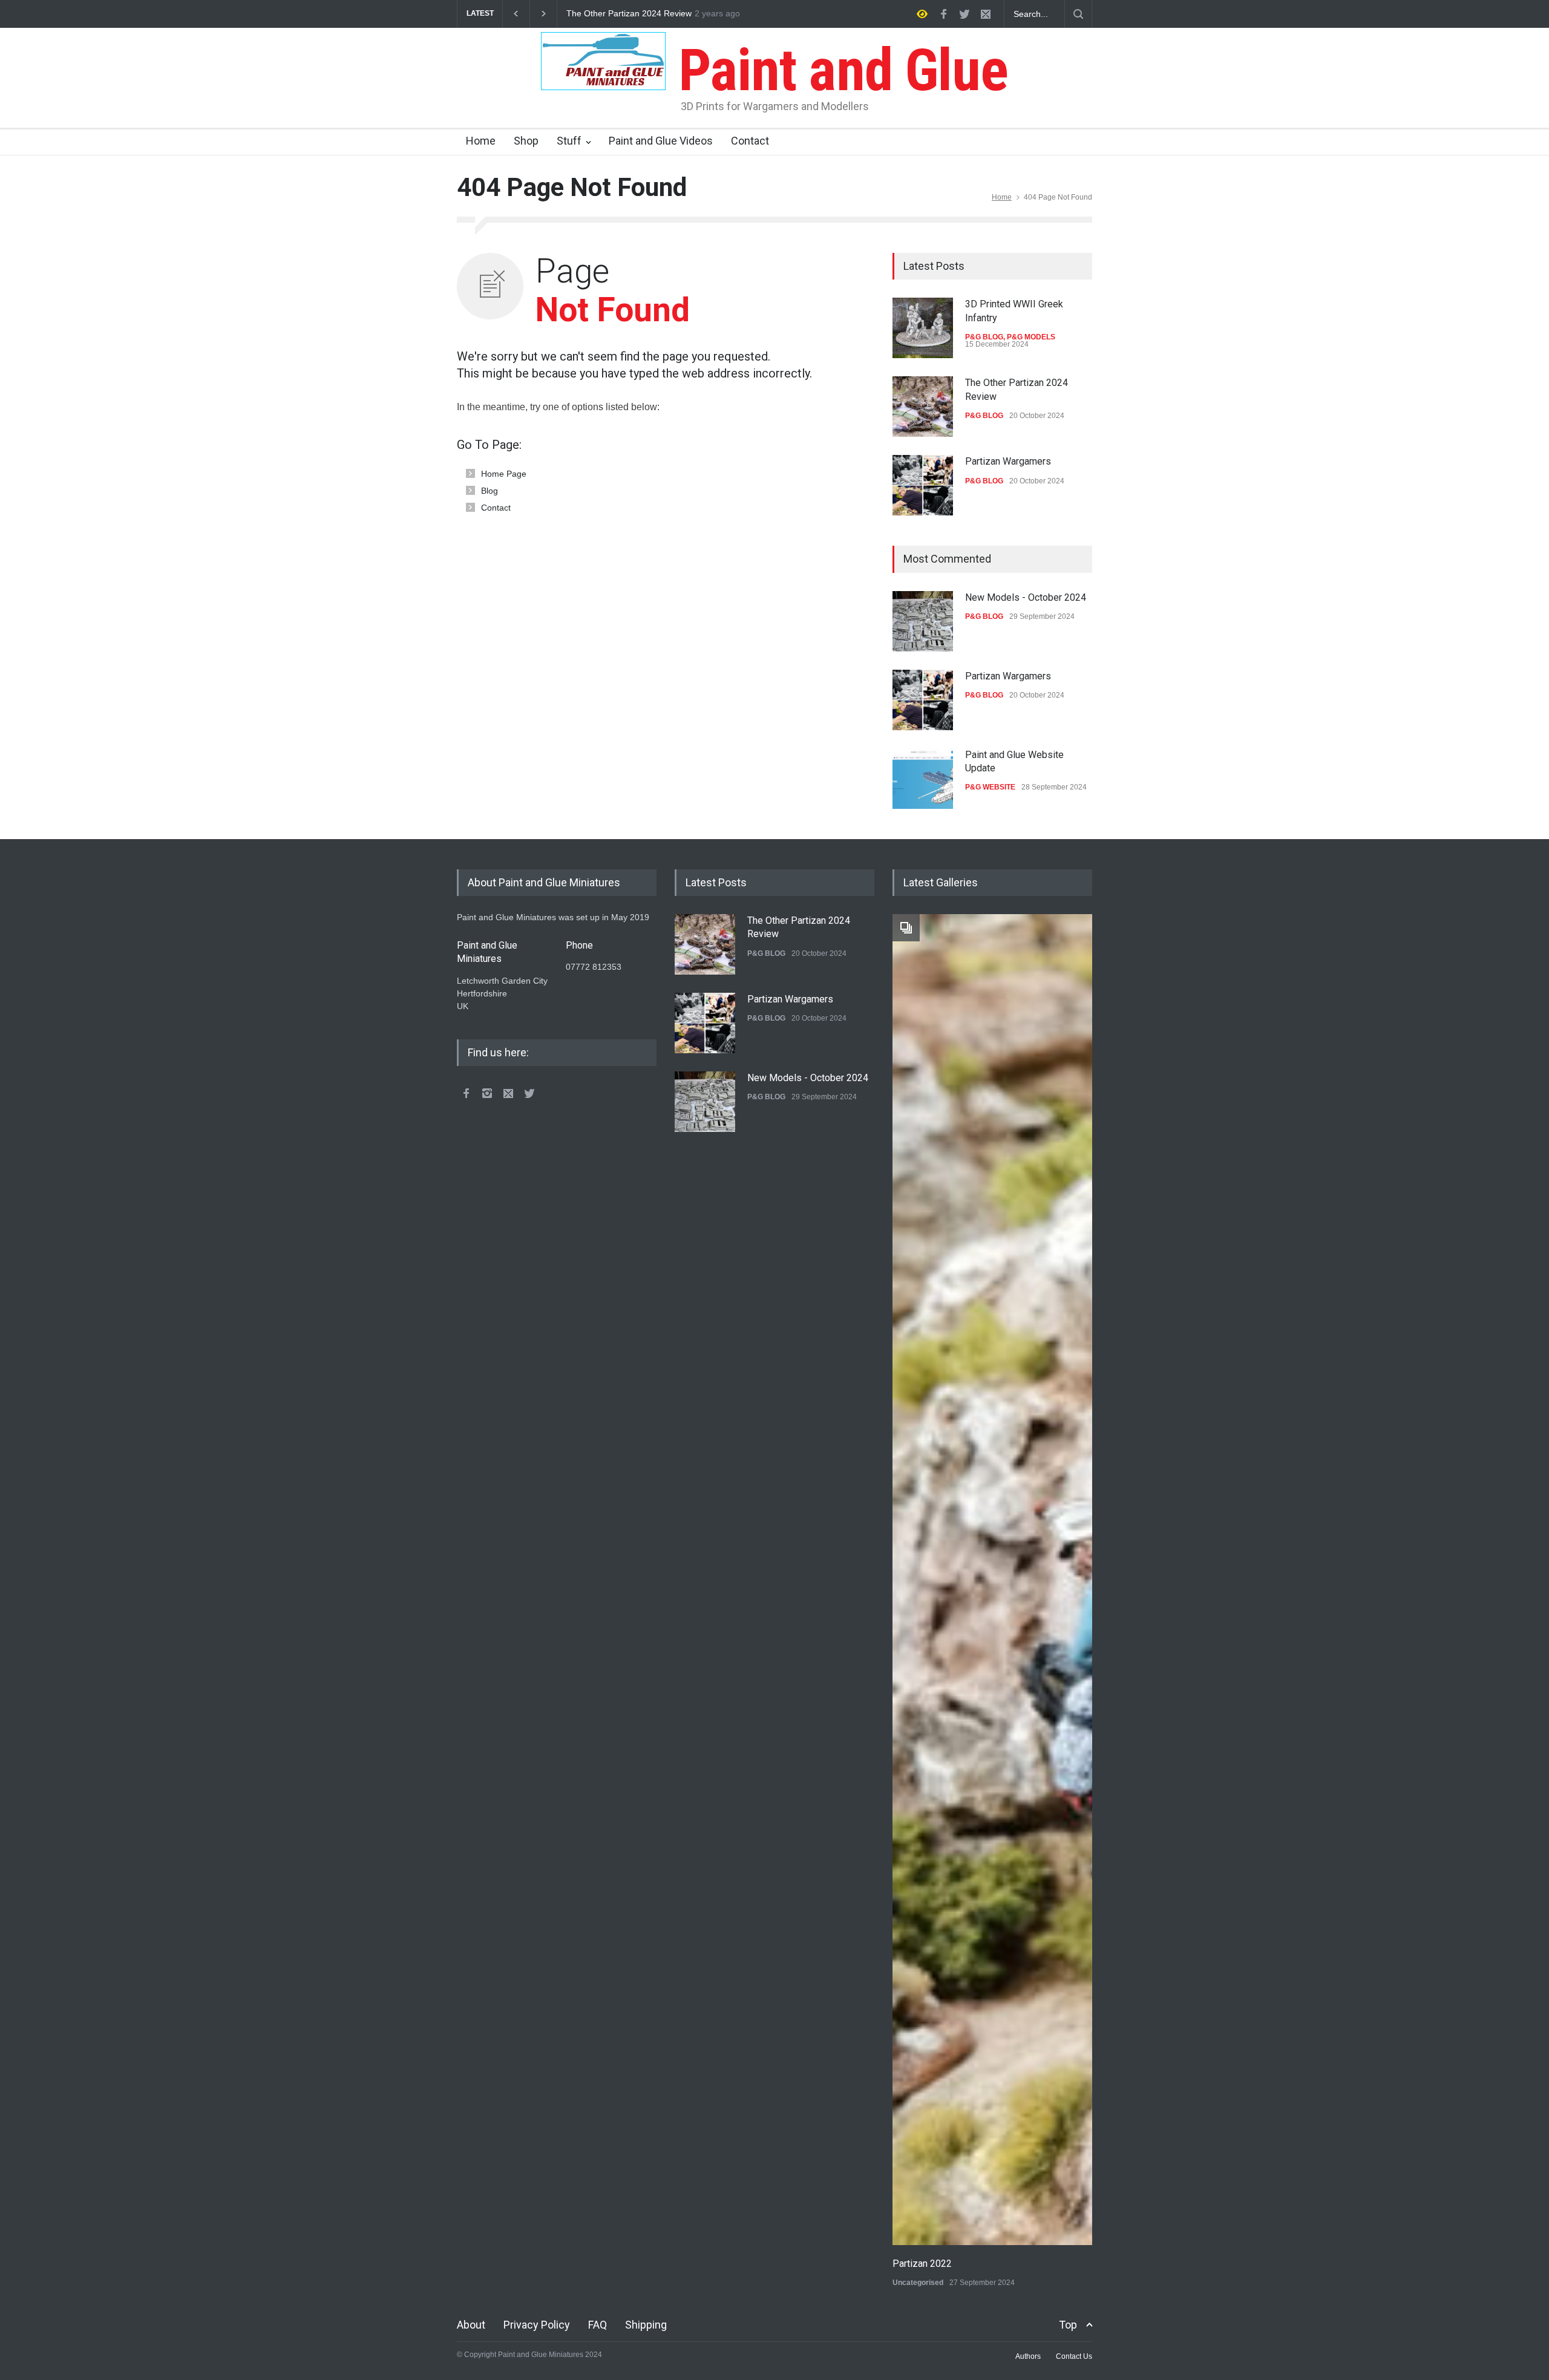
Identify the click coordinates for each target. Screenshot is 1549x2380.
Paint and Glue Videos (661, 141)
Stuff (569, 141)
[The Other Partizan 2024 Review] (923, 407)
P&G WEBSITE (990, 787)
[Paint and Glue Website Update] (923, 779)
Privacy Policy (537, 2325)
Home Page (504, 474)
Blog (490, 491)
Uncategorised (918, 2283)
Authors (1028, 2356)
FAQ (598, 2325)
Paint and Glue (837, 70)
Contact (750, 141)
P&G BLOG (984, 337)
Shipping (646, 2325)
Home (481, 141)
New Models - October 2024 (1026, 597)
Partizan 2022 (922, 2264)
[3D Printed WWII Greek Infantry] (923, 328)
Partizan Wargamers (605, 14)
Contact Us (1074, 2356)
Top (1068, 2325)
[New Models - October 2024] (923, 621)
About (471, 2325)
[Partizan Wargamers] (923, 485)
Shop (526, 141)
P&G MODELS (1031, 337)
